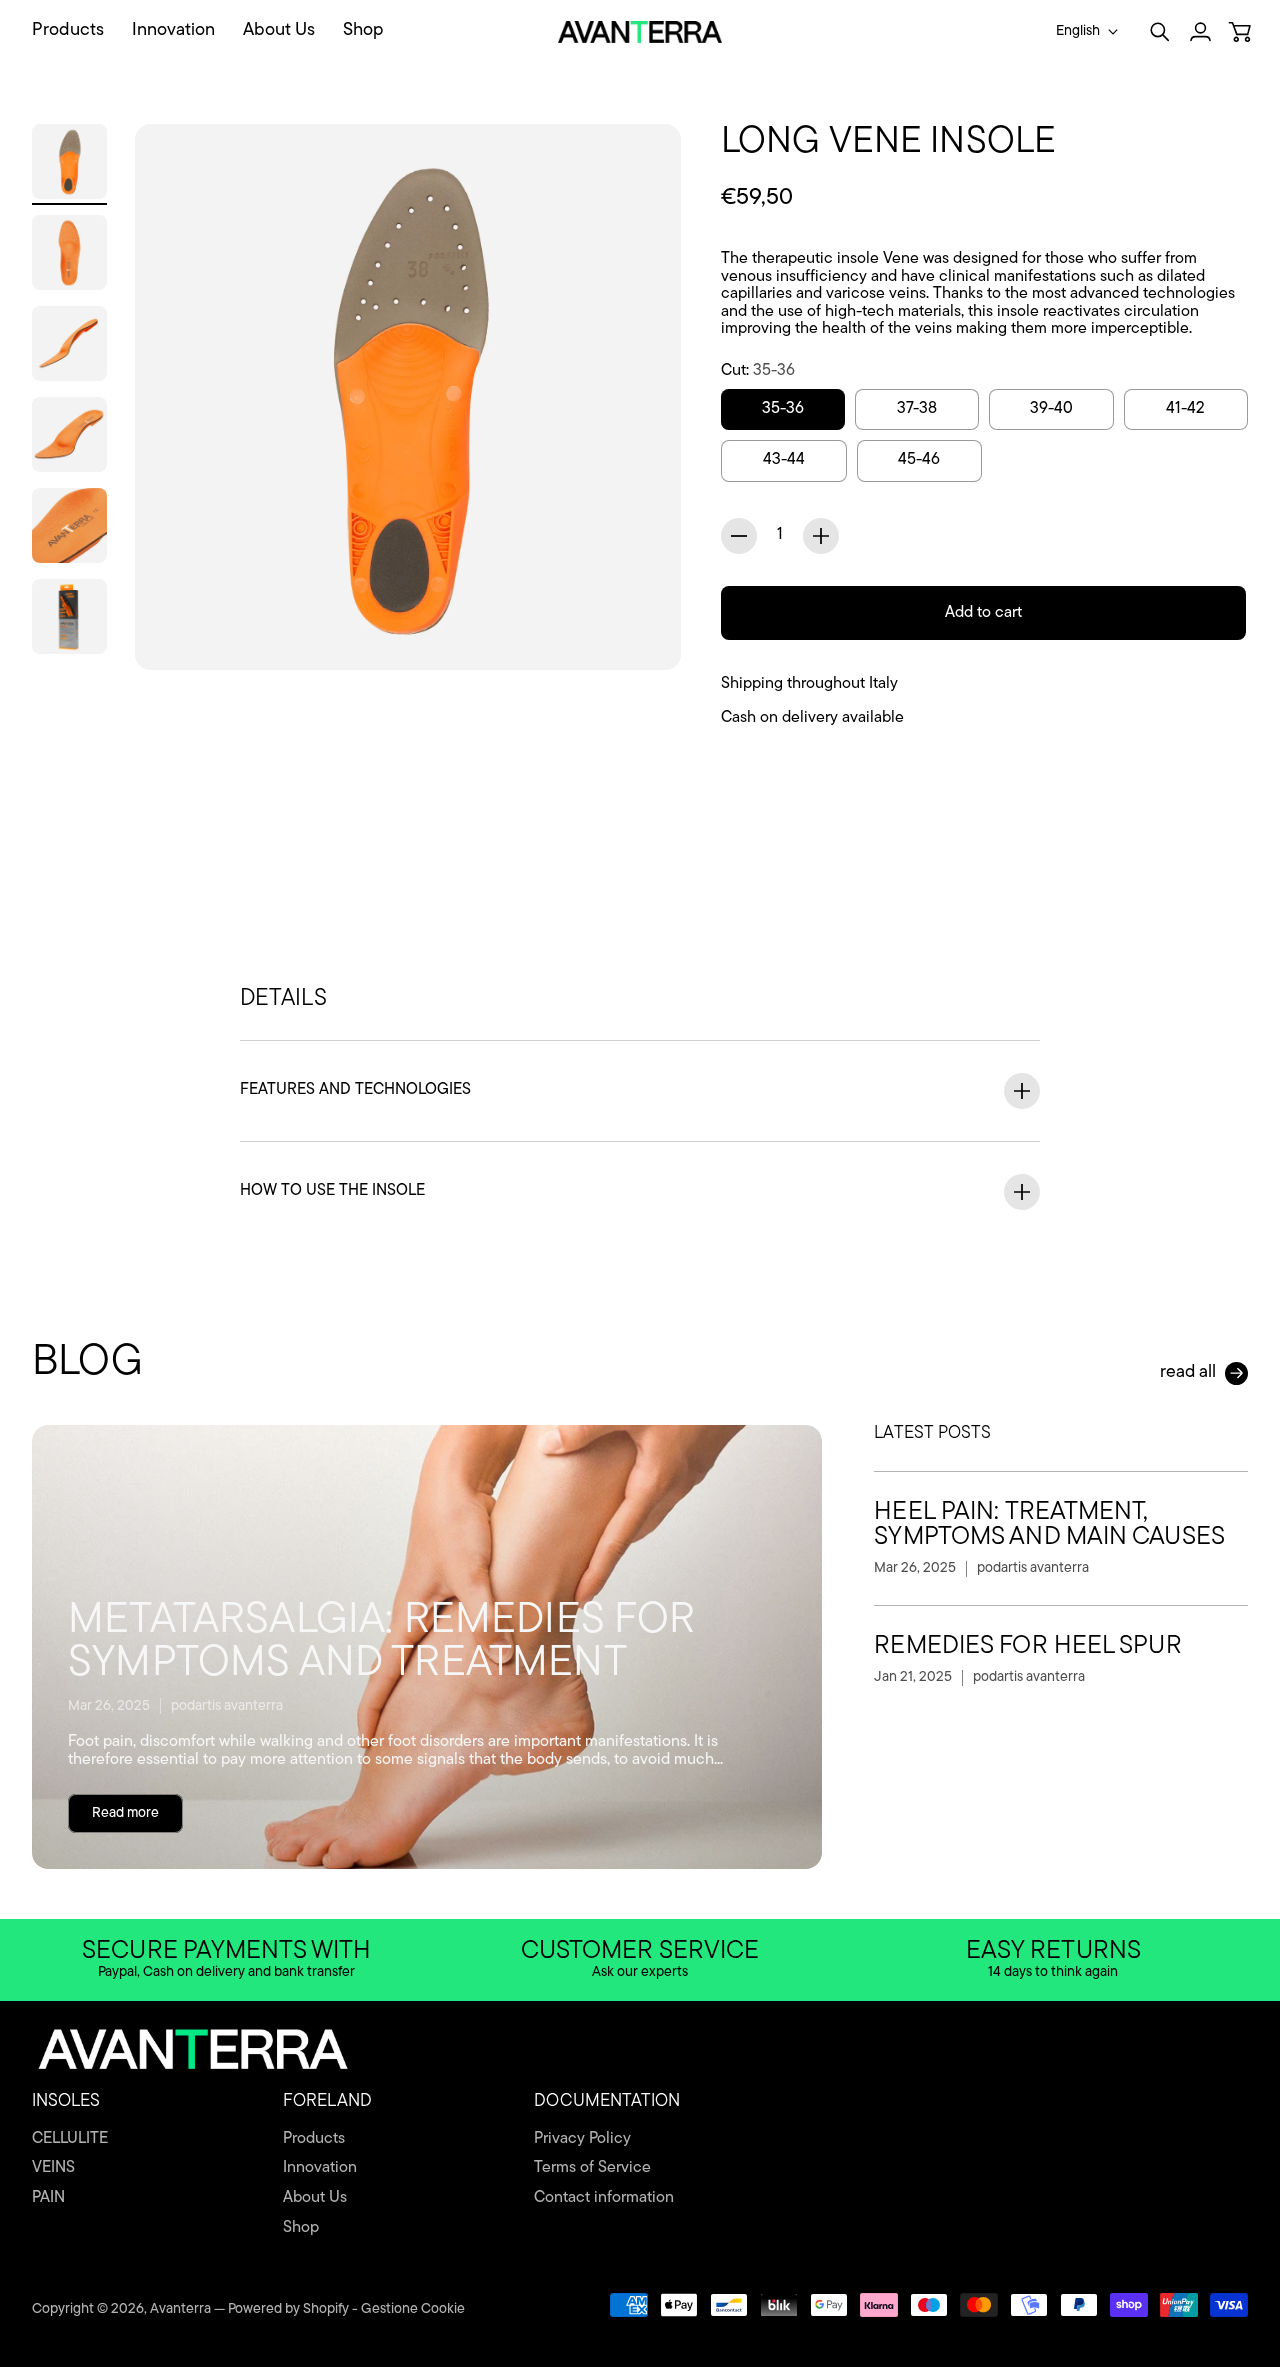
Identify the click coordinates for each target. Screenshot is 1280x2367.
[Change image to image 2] (69, 252)
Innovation (320, 2168)
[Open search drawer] (1160, 32)
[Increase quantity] (821, 536)
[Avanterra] (640, 31)
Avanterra (180, 2309)
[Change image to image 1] (69, 161)
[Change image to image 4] (69, 434)
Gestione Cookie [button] (413, 2309)
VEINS (53, 2168)
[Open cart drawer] (1240, 32)
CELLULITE (70, 2139)
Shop (301, 2228)
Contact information (604, 2198)
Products (314, 2139)
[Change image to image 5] (69, 525)
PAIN (48, 2198)
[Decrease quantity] (739, 536)
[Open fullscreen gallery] (643, 632)
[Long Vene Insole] (408, 397)
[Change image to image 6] (69, 616)
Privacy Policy (582, 2139)
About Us (315, 2198)
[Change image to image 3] (69, 343)
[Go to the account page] (1200, 32)
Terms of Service (592, 2168)
